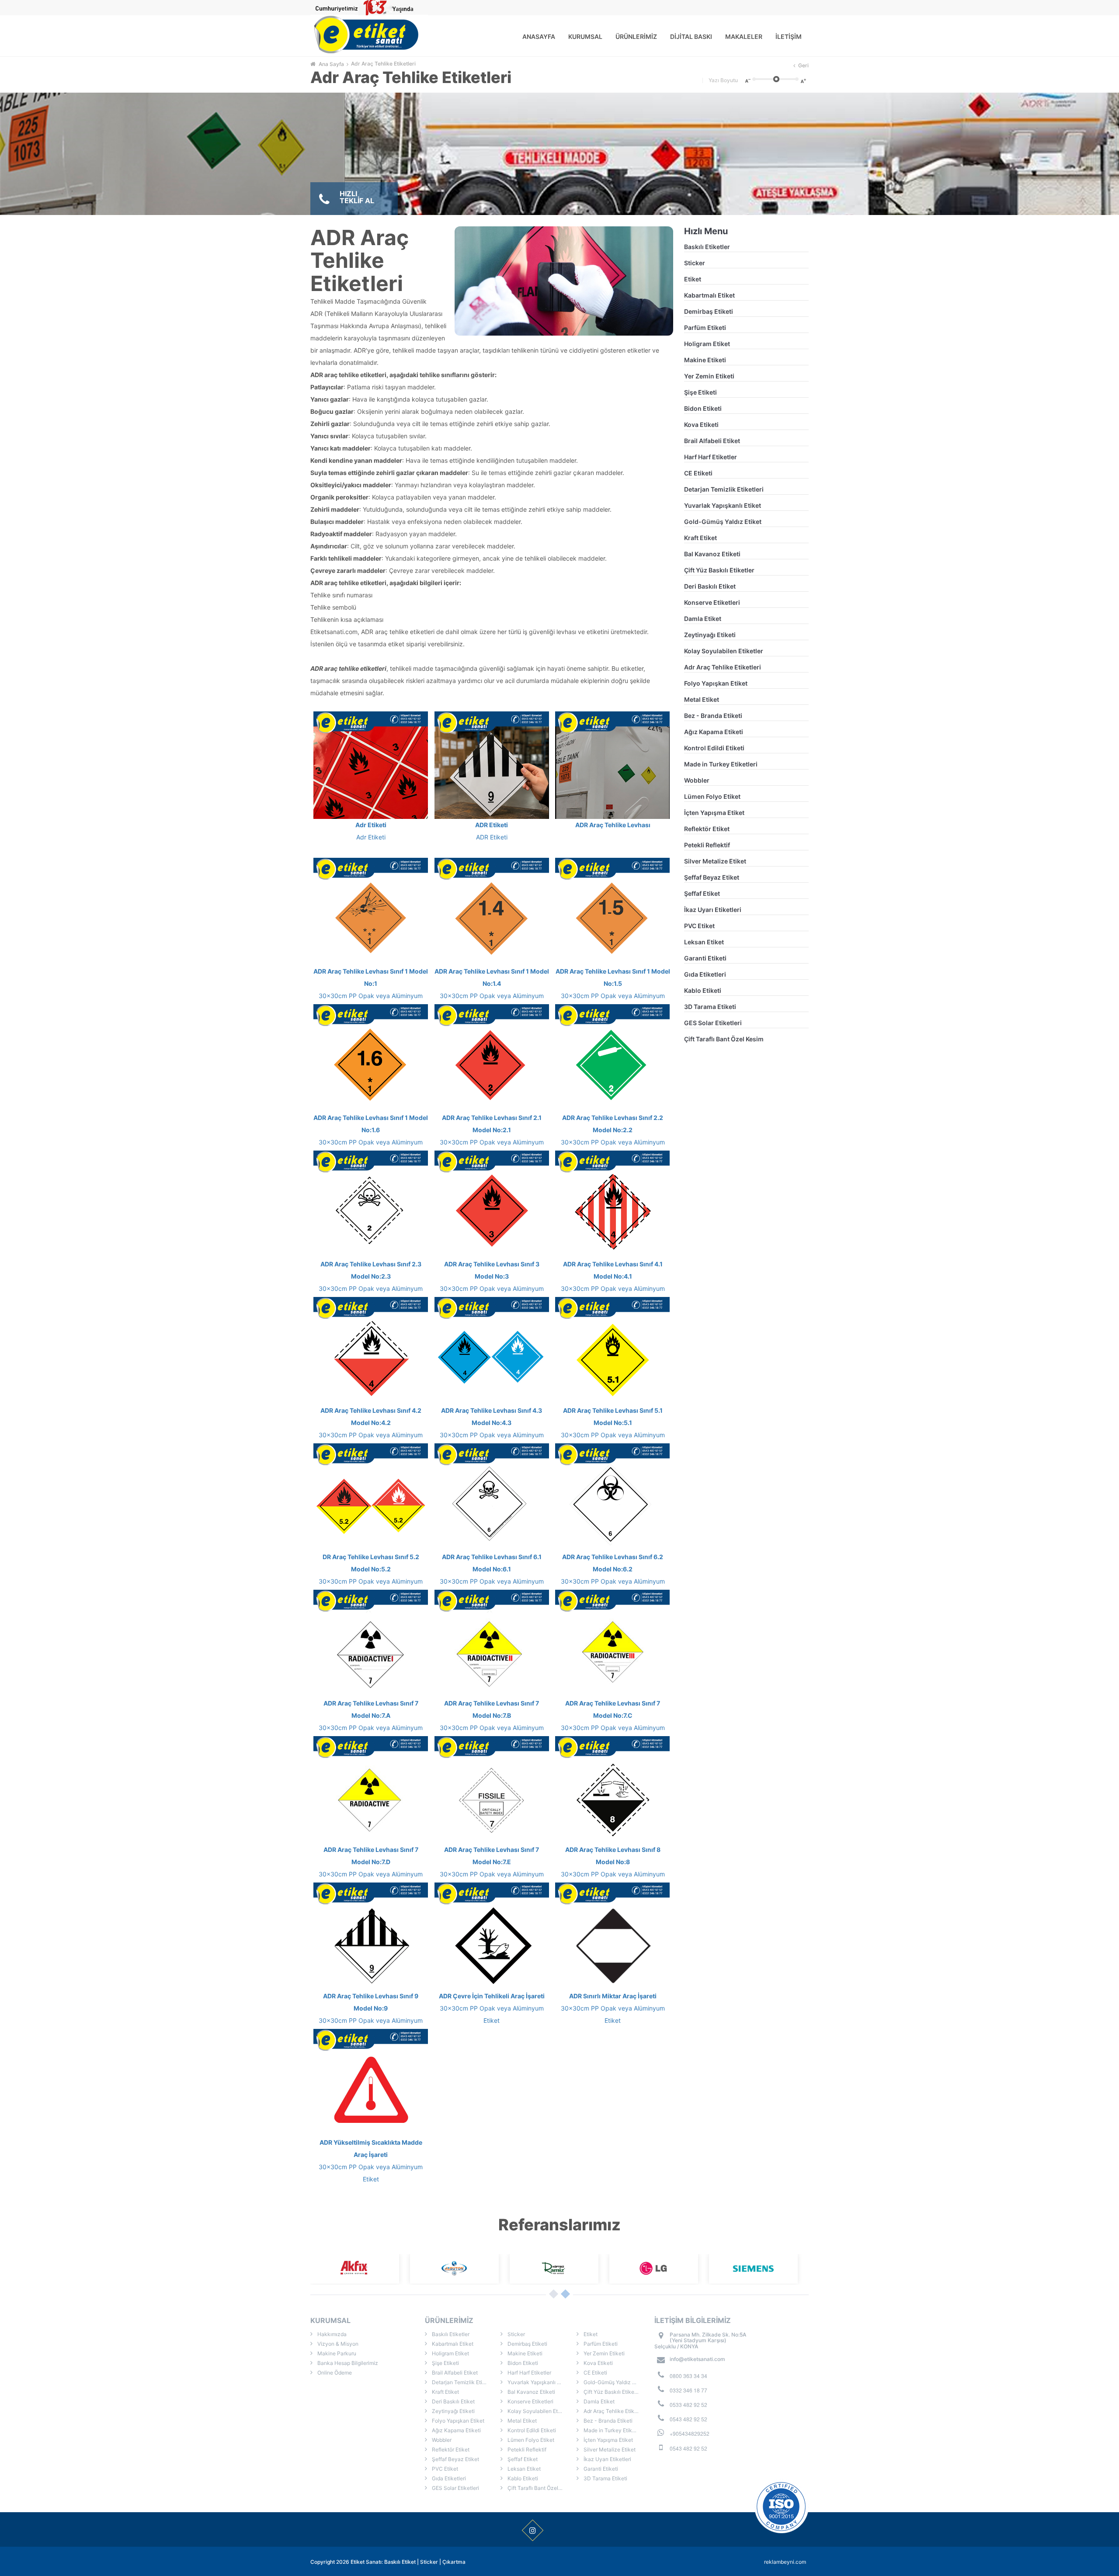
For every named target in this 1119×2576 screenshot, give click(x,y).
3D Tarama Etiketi (710, 1007)
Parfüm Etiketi (705, 328)
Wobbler (697, 780)
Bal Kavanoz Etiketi (712, 554)
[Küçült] (747, 80)
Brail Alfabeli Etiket (712, 441)
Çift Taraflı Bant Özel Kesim (724, 1039)
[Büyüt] (804, 80)
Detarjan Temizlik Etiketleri (724, 489)
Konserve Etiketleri (712, 602)
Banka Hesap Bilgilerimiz (347, 2363)
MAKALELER (744, 36)
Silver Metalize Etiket (715, 861)
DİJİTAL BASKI (691, 36)
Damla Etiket (703, 619)
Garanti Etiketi (705, 958)
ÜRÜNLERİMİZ (636, 36)
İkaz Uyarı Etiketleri (713, 910)
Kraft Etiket (700, 538)
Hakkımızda (331, 2334)
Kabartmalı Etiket (709, 295)
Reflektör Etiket (707, 829)
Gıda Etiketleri (705, 974)
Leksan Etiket (704, 942)
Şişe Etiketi (700, 392)
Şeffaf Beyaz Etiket (712, 877)
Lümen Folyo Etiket (712, 796)
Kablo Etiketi (703, 990)
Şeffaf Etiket (702, 893)
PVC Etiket (699, 926)
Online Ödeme (334, 2373)
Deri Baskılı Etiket (710, 586)
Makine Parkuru (336, 2353)
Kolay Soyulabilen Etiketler (724, 651)
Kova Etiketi (701, 425)
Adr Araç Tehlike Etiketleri (383, 64)
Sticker (695, 263)
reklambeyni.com (785, 2562)
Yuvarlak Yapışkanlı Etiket (723, 505)
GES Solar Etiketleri (713, 1023)
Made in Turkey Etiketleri (721, 764)
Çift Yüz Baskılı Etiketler (719, 570)
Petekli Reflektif (707, 845)
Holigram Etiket (707, 344)
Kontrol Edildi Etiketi (714, 748)
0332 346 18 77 (688, 2390)
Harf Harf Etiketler (711, 457)
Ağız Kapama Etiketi (714, 732)
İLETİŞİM (789, 36)
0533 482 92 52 (688, 2404)
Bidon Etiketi (703, 408)
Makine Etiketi (705, 360)
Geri (803, 65)
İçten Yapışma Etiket (714, 813)
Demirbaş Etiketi (709, 311)
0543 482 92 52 (688, 2419)
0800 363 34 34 (688, 2376)
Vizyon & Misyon (337, 2344)
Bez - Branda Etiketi (713, 716)
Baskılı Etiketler (707, 247)
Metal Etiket (702, 699)
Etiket (693, 279)
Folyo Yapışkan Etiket (716, 683)
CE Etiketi (698, 473)
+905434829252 (690, 2433)
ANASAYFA (539, 36)
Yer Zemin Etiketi (709, 376)
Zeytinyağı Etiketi (710, 635)
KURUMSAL (585, 36)
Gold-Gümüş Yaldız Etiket (723, 522)
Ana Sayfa (331, 64)
